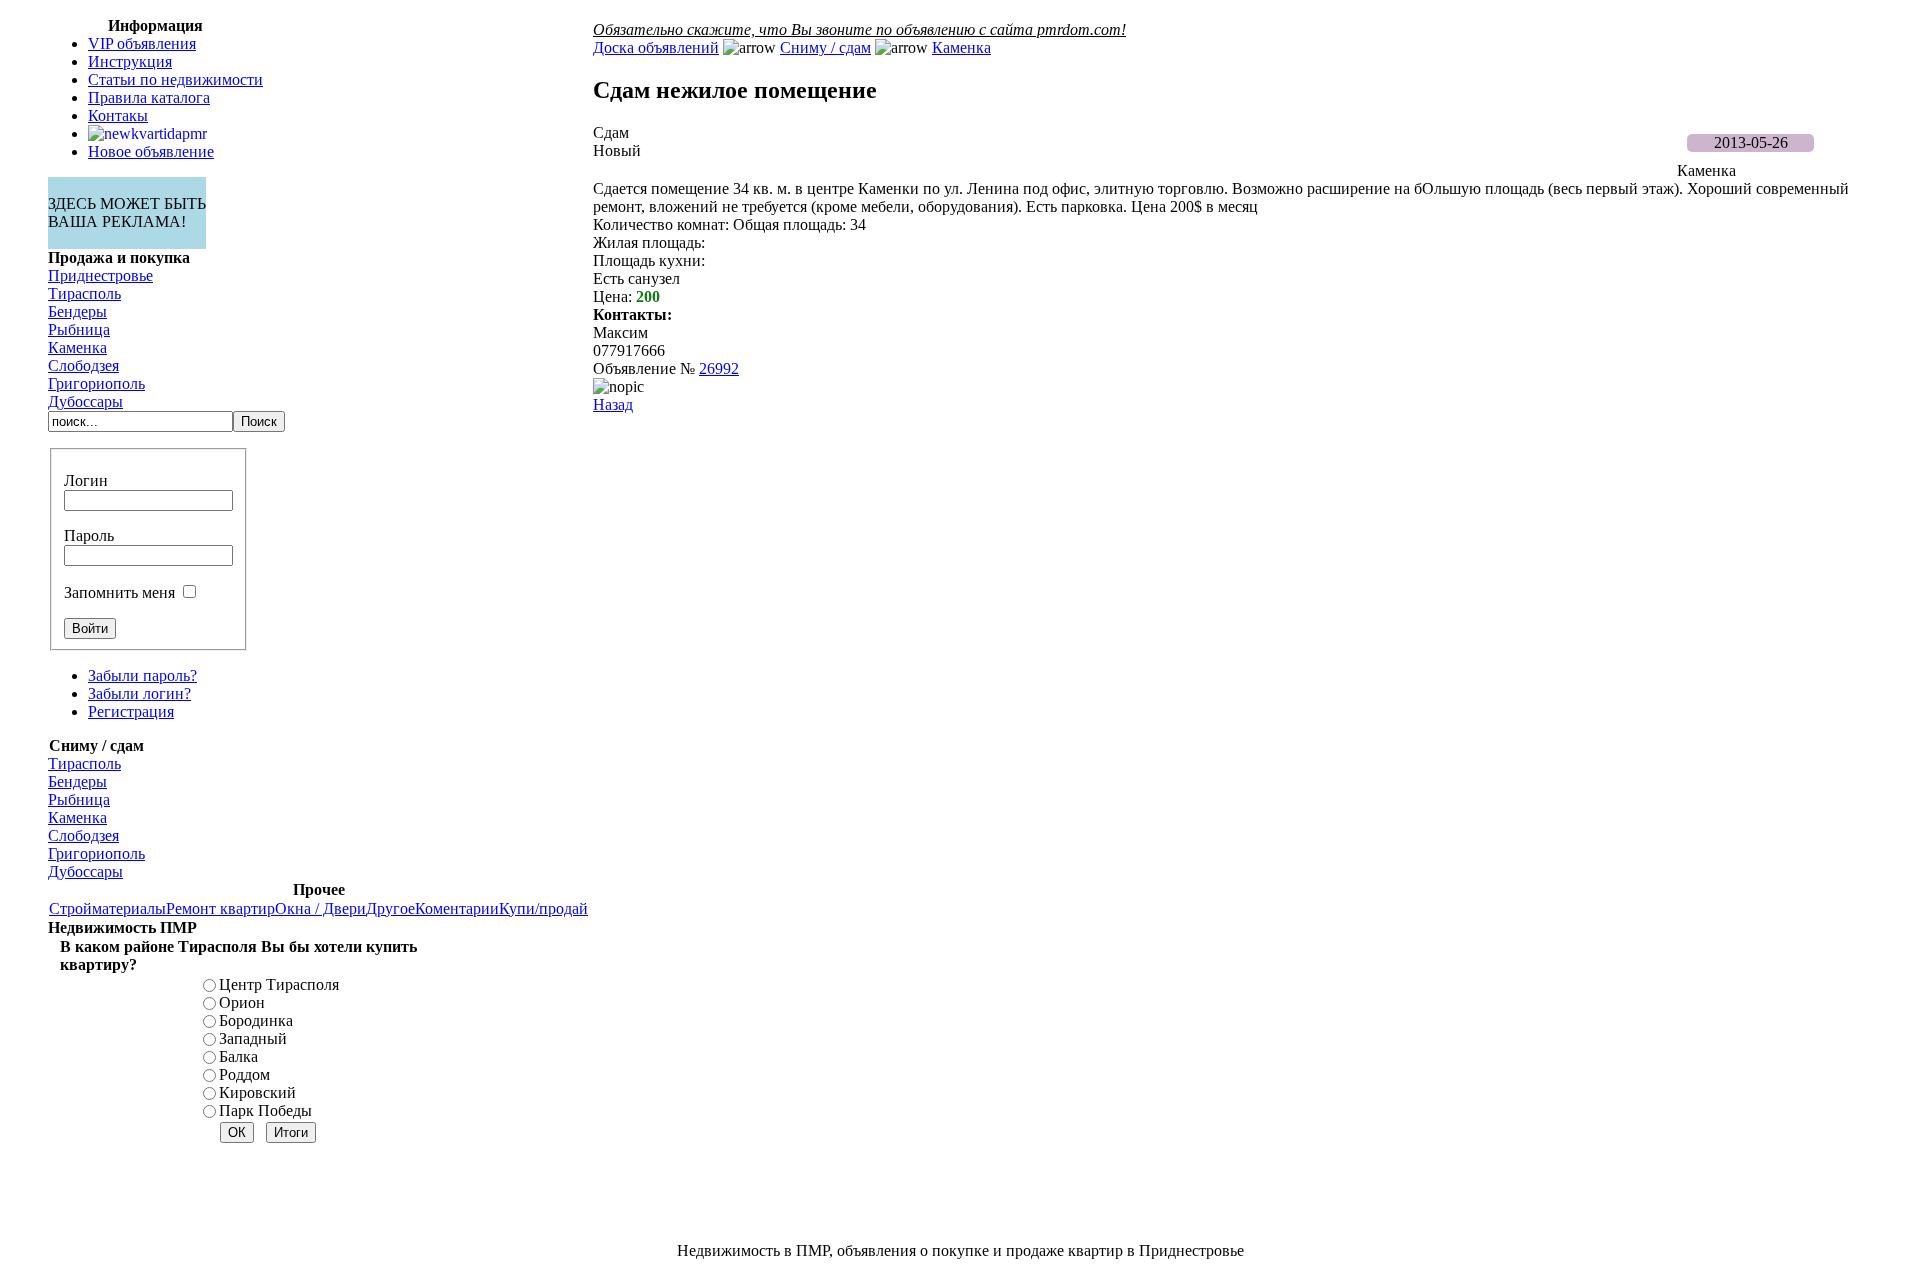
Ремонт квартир (220, 908)
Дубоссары (85, 401)
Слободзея (83, 365)
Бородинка (256, 1020)
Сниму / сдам (825, 47)
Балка (238, 1056)
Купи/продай (543, 908)
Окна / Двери (320, 908)
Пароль (89, 535)
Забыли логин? (139, 693)
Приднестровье (100, 275)
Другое (390, 908)
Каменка (77, 347)
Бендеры (77, 311)
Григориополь (96, 383)
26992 (719, 368)
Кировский (257, 1092)
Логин (86, 480)
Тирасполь (84, 293)
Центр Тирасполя (279, 984)
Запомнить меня (119, 592)
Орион (242, 1002)
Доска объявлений (656, 47)
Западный (253, 1038)
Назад (613, 404)
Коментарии (457, 908)
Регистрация (131, 711)
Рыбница (79, 329)
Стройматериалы (107, 908)
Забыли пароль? (142, 675)
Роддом (244, 1074)
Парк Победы (265, 1110)
